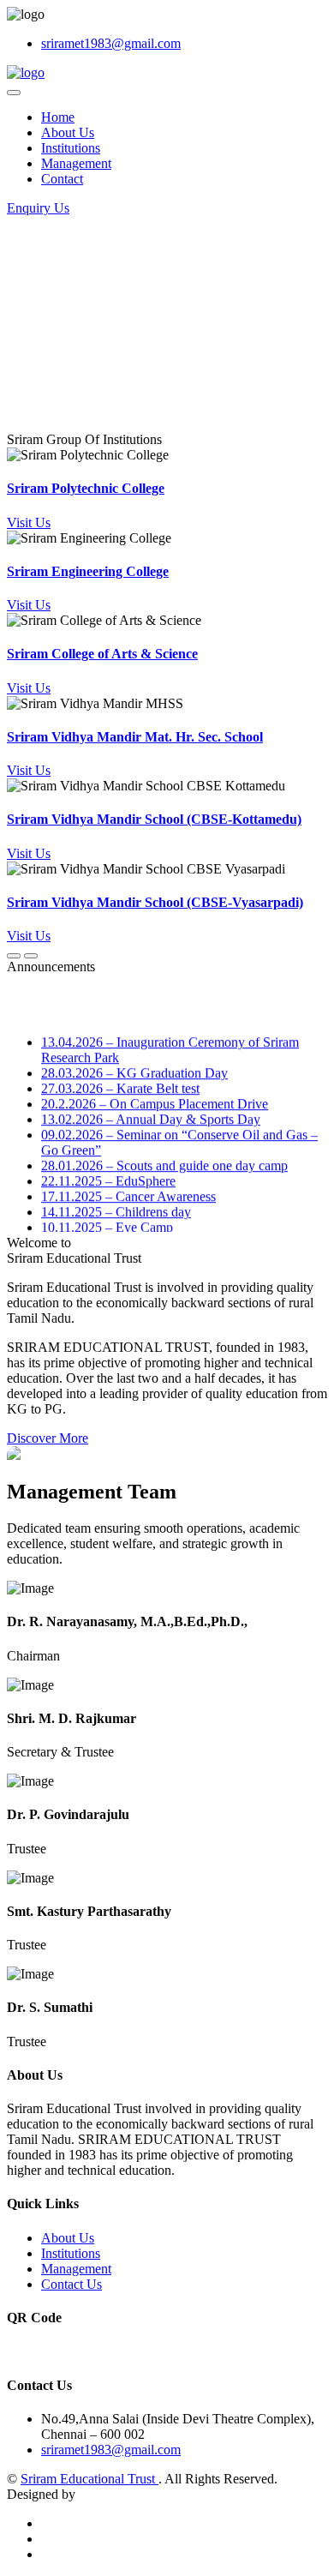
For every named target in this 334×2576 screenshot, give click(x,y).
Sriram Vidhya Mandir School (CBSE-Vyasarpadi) (155, 902)
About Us (68, 132)
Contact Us (72, 2284)
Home (58, 117)
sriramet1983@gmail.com (111, 43)
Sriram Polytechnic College (86, 488)
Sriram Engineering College (88, 571)
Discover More (48, 1438)
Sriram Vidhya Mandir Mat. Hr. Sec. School (135, 737)
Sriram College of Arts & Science (102, 654)
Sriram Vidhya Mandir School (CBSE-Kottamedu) (154, 819)
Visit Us (29, 522)
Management (76, 163)
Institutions (71, 148)
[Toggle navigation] (14, 93)
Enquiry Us (38, 208)
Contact (62, 179)
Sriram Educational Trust (89, 2479)
